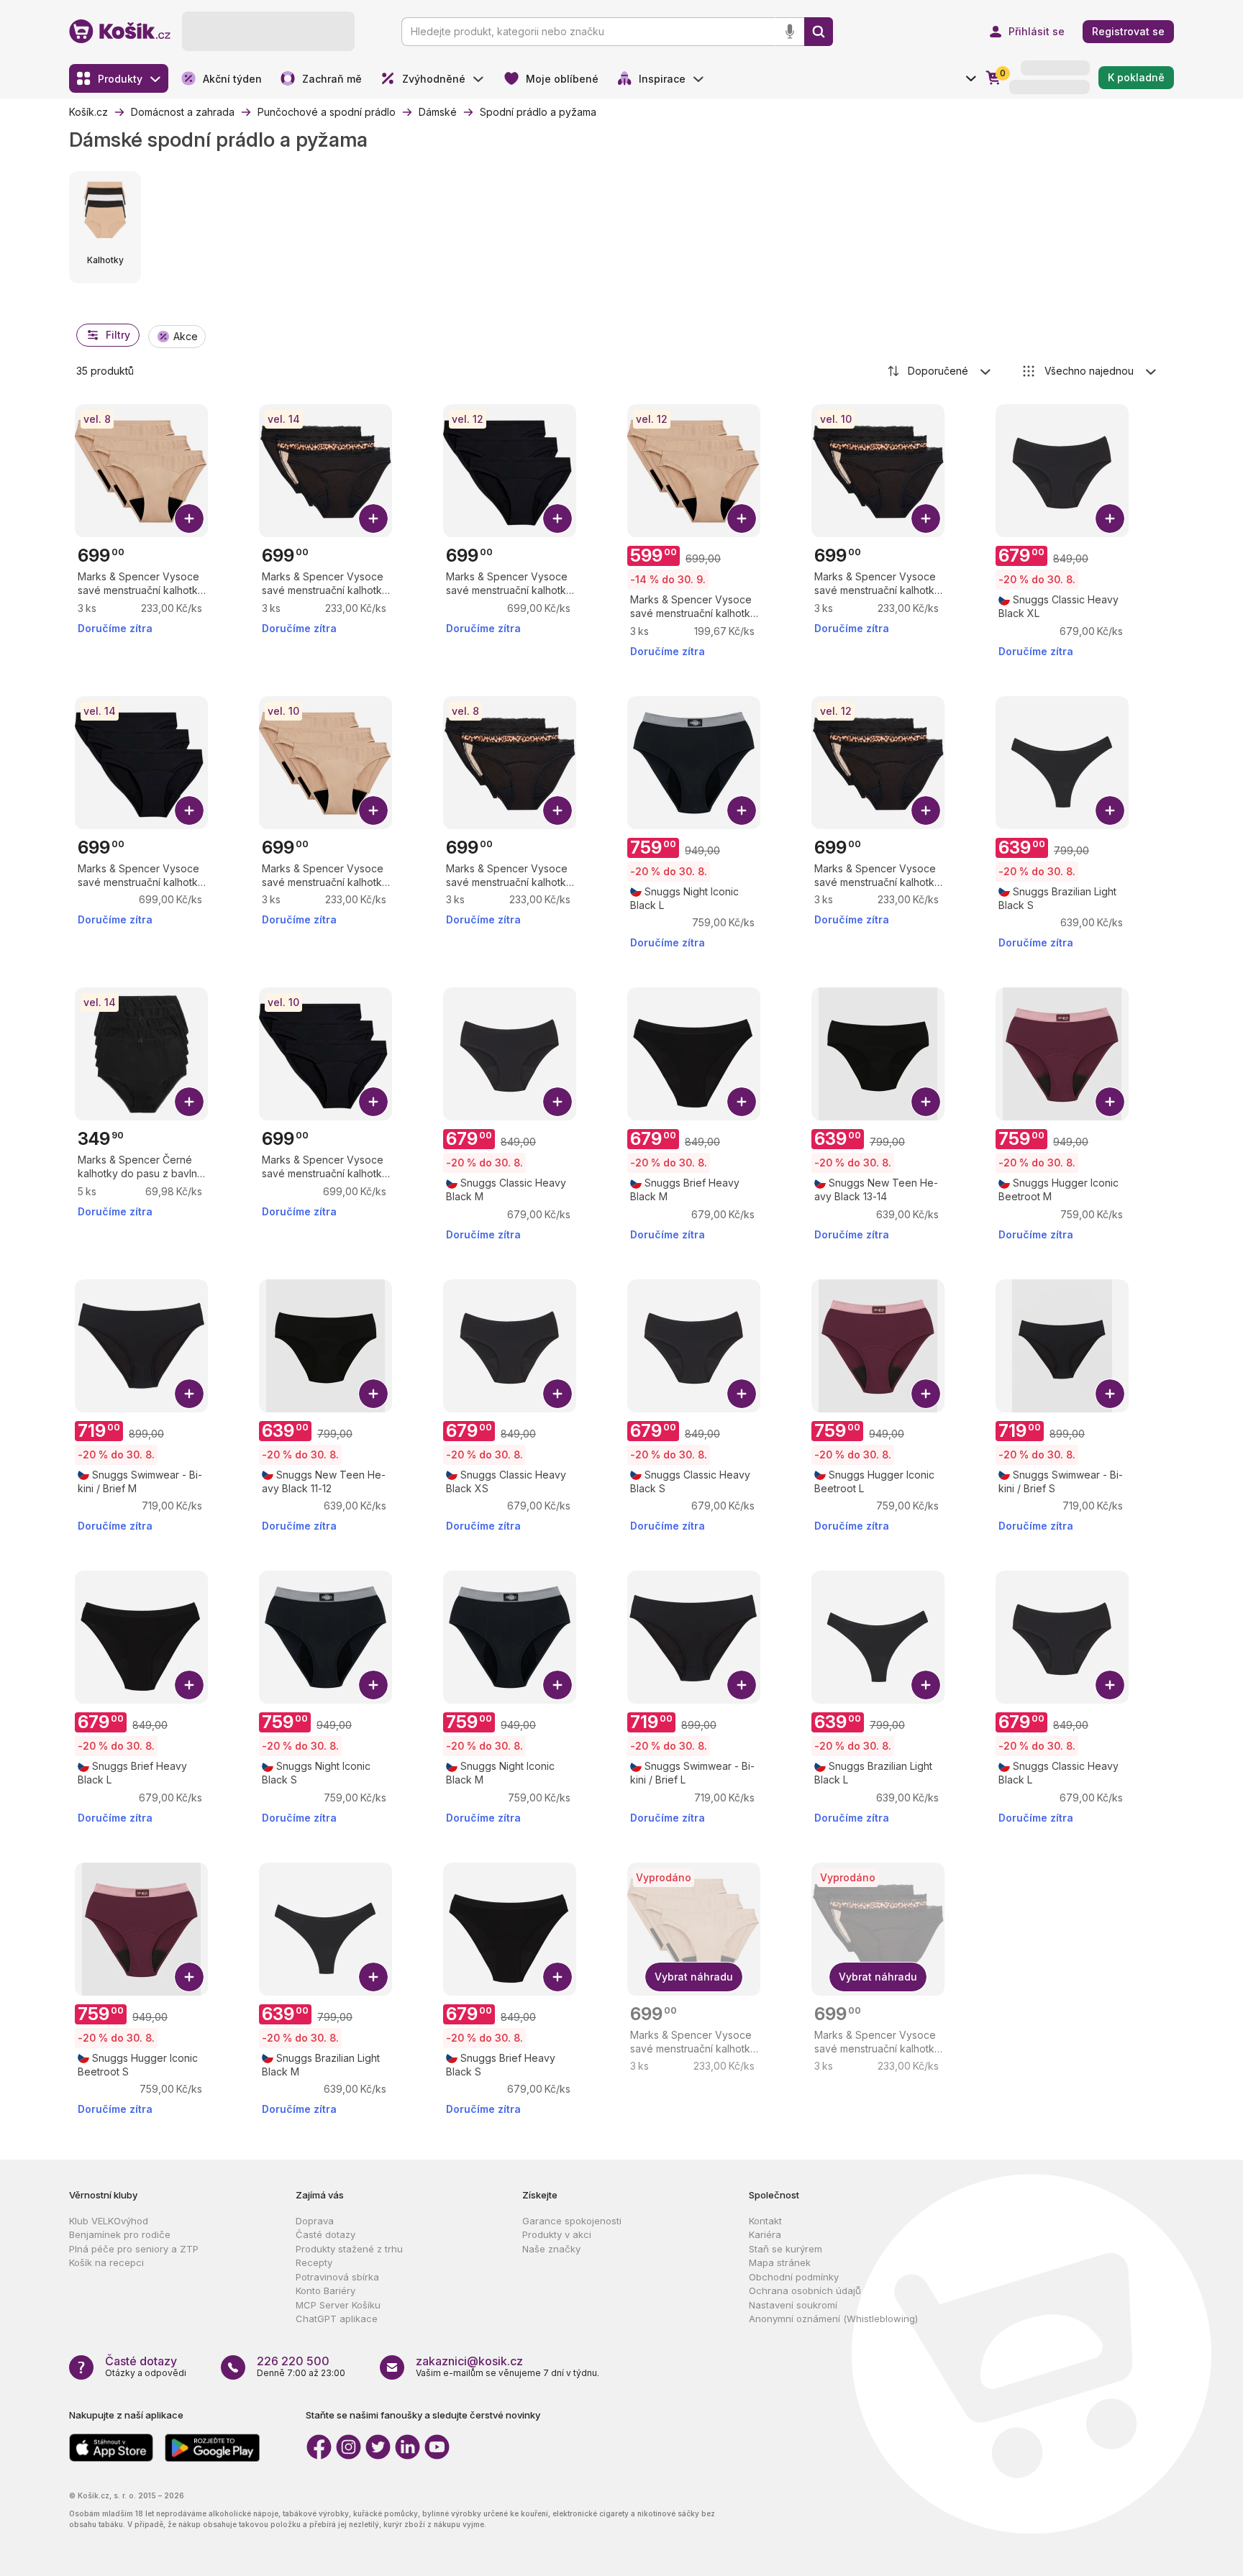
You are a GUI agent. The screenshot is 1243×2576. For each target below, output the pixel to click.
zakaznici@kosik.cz (469, 2361)
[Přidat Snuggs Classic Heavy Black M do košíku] (557, 1102)
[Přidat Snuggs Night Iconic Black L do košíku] (742, 810)
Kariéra (765, 2234)
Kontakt (765, 2221)
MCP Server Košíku (338, 2305)
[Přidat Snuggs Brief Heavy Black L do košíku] (189, 1685)
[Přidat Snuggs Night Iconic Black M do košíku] (557, 1685)
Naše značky (551, 2249)
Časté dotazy (325, 2234)
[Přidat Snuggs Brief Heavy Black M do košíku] (742, 1102)
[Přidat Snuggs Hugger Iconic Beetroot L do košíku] (926, 1394)
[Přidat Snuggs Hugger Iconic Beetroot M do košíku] (1110, 1102)
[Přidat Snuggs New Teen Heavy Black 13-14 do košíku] (926, 1102)
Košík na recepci (106, 2262)
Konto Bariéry (325, 2290)
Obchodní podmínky (794, 2277)
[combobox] (940, 371)
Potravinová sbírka (337, 2277)
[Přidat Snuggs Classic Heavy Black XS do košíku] (557, 1394)
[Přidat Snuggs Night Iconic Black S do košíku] (373, 1685)
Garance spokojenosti (572, 2221)
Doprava (315, 2221)
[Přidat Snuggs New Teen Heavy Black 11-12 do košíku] (373, 1394)
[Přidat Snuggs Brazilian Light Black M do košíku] (373, 1977)
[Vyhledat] (819, 32)
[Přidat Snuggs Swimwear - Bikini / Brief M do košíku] (189, 1394)
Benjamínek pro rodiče (120, 2234)
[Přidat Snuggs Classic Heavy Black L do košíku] (1110, 1685)
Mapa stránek (780, 2262)
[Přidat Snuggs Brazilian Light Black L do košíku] (926, 1685)
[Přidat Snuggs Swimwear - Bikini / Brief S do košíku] (1110, 1394)
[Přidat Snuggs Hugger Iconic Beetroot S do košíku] (189, 1977)
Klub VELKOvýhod (109, 2221)
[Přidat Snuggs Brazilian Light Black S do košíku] (1110, 810)
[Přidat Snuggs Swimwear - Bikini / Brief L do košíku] (742, 1685)
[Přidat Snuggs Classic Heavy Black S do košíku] (742, 1394)
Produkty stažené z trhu (349, 2249)
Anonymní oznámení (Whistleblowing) (833, 2319)
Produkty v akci (557, 2234)
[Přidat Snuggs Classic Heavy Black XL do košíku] (1110, 519)
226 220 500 (293, 2361)
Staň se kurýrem (786, 2249)
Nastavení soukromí (793, 2305)
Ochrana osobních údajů (805, 2290)
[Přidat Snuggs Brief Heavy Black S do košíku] (557, 1977)
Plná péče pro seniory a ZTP (134, 2249)
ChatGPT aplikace (337, 2319)
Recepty (314, 2262)
